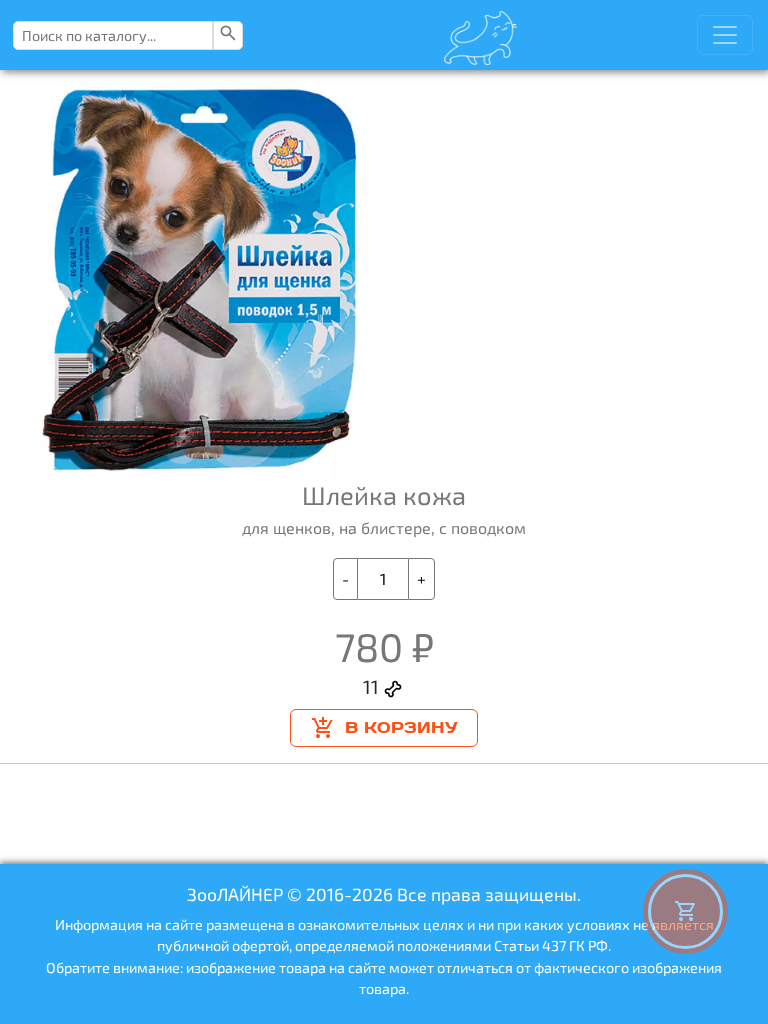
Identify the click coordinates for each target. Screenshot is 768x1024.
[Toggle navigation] (725, 35)
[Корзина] (685, 911)
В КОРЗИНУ (401, 727)
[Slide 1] (369, 452)
